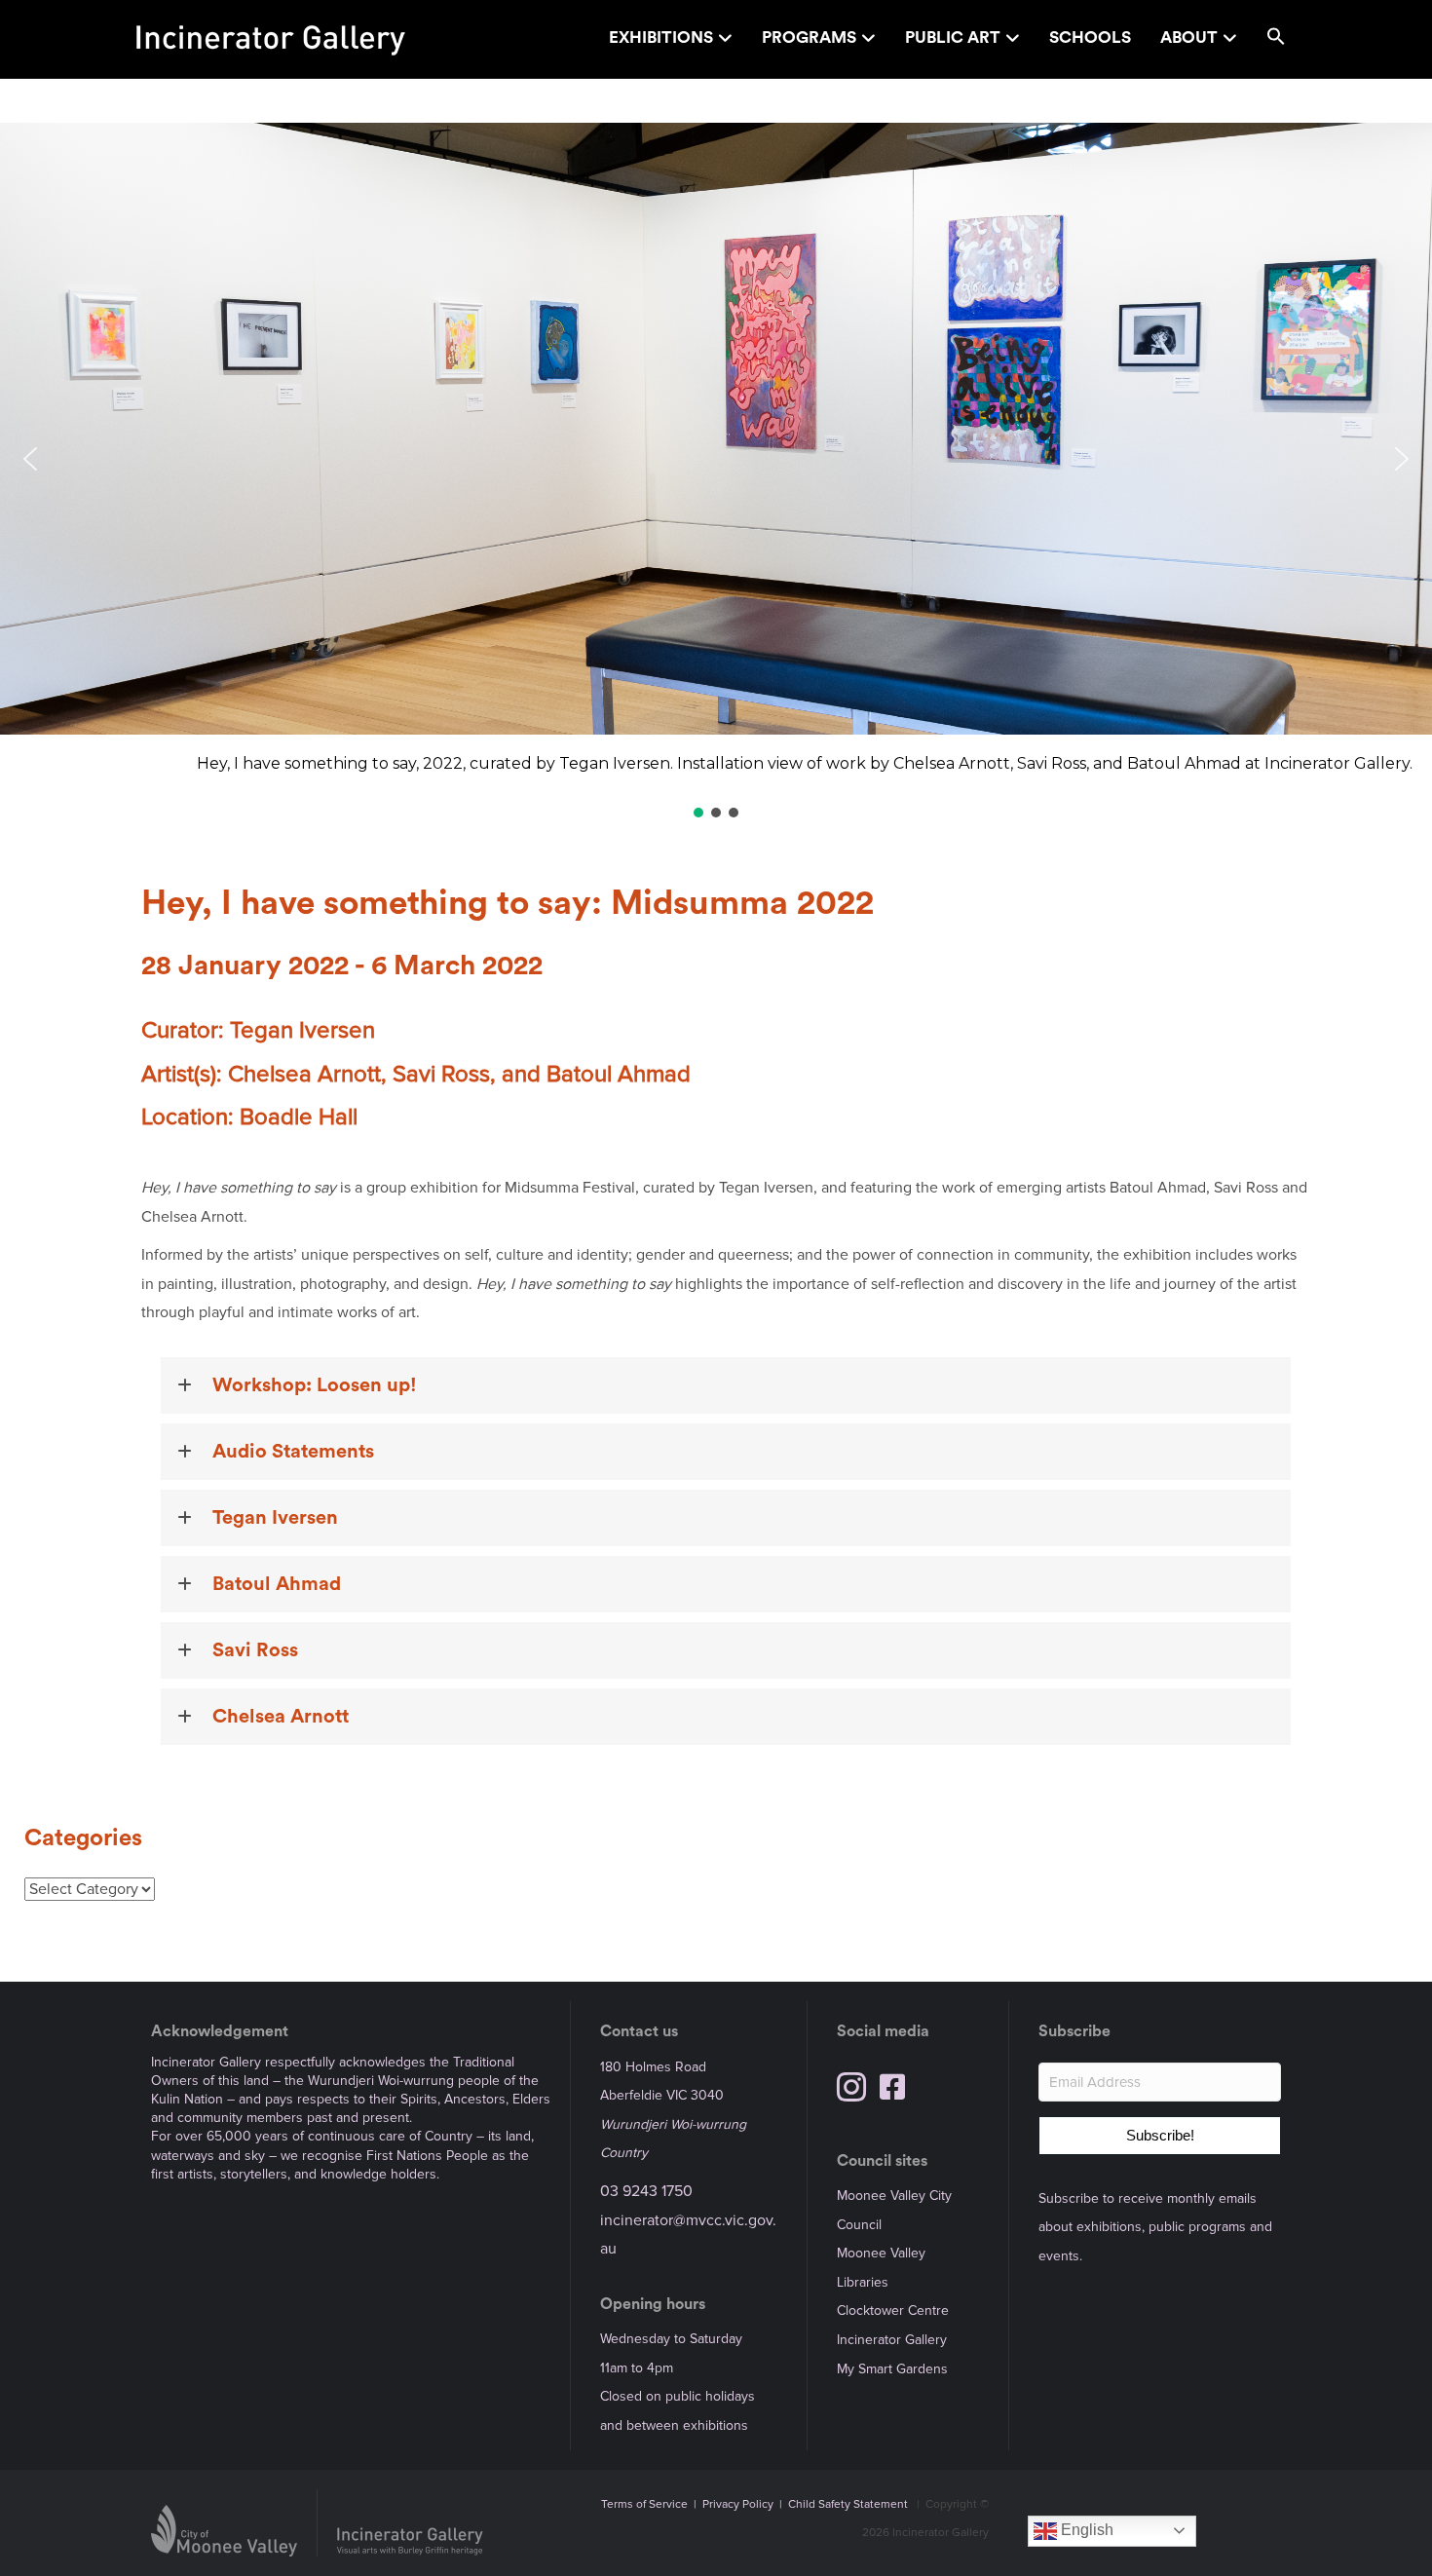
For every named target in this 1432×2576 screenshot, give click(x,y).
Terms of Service (644, 2504)
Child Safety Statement (848, 2504)
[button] (1276, 39)
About (1189, 38)
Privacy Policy (738, 2504)
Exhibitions (661, 38)
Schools (1090, 38)
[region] (716, 472)
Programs (809, 38)
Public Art (953, 38)
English (1085, 2530)
